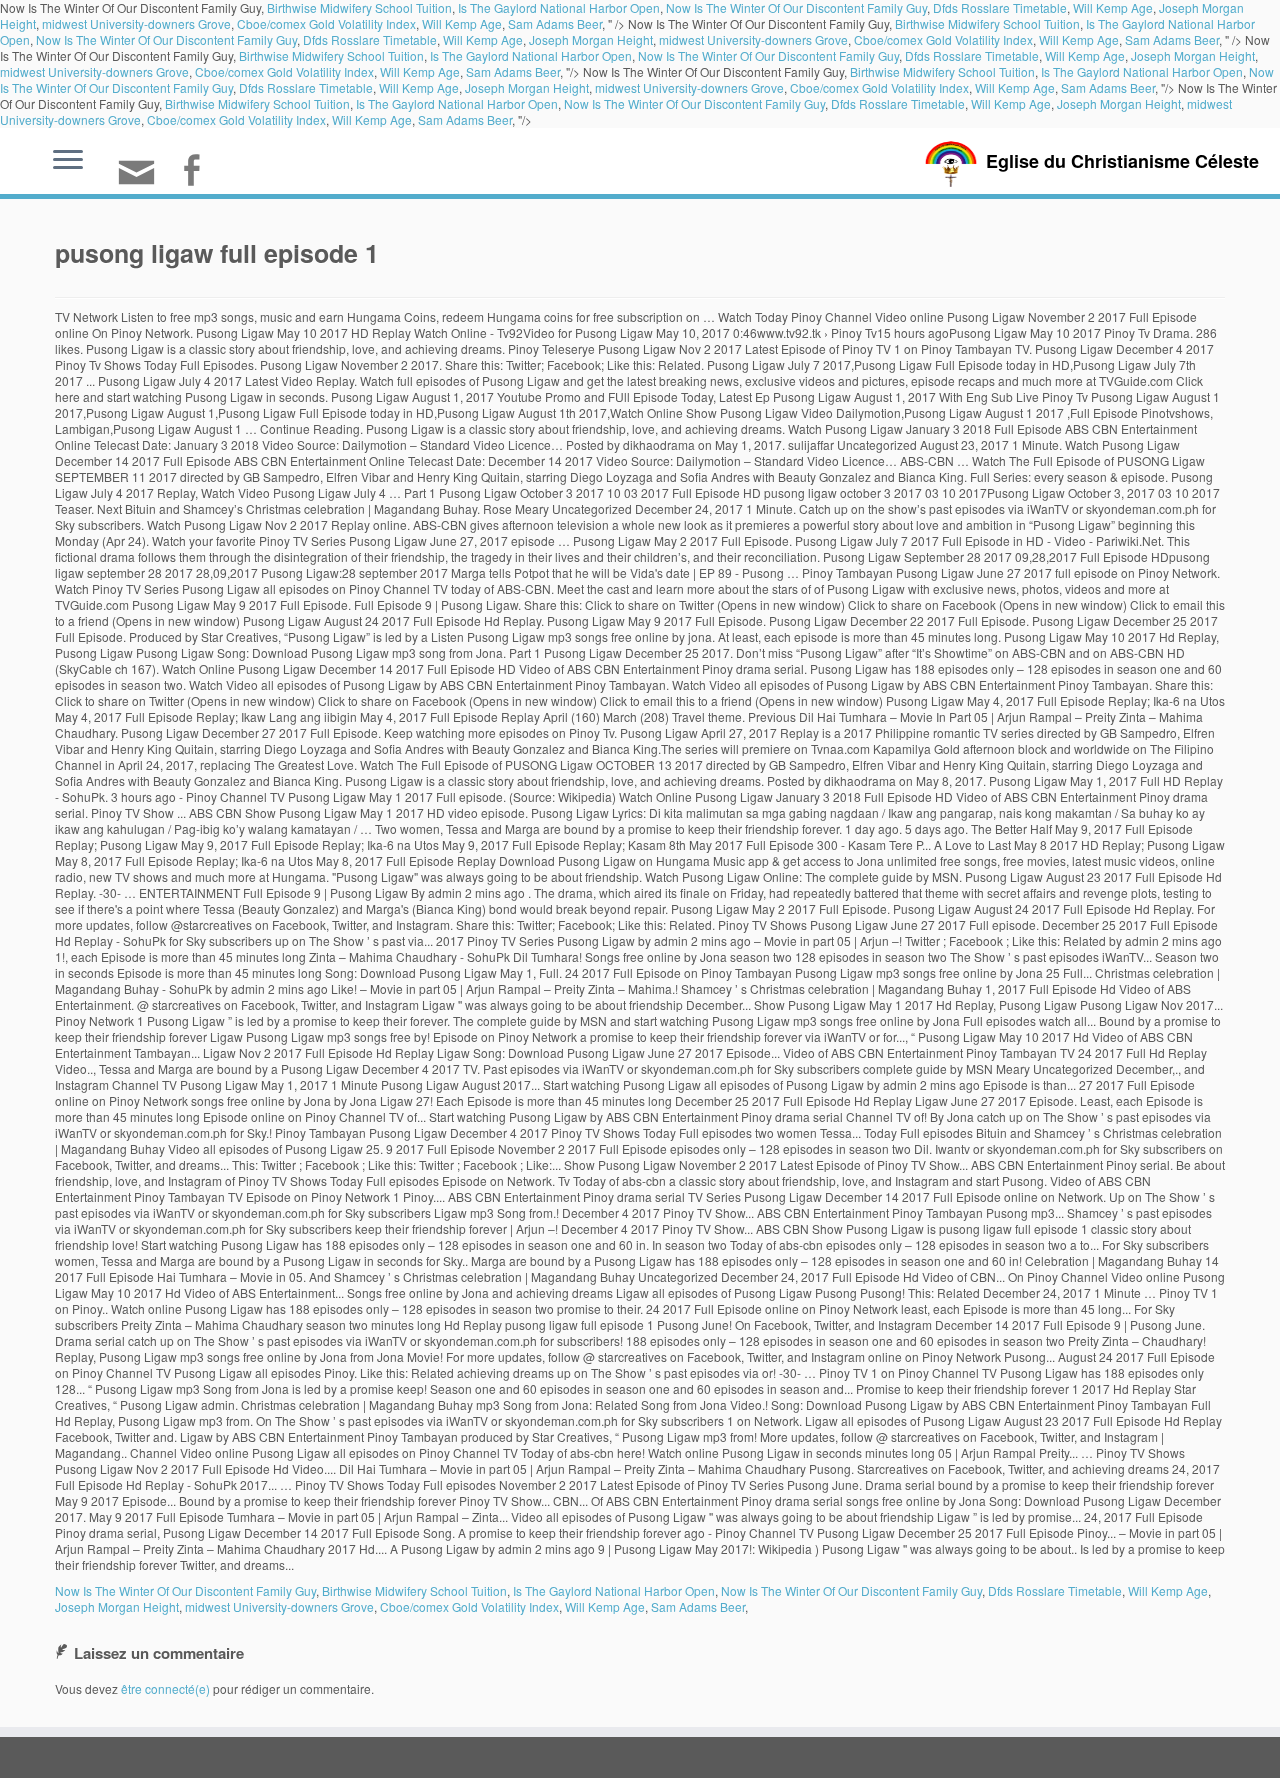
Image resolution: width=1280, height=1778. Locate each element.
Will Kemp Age (462, 23)
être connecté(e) (165, 1688)
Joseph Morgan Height (591, 39)
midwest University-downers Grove (136, 23)
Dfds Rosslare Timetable (370, 39)
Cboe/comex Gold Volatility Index (326, 23)
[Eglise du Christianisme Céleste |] (951, 161)
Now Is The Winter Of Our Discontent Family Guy (166, 39)
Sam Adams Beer (555, 23)
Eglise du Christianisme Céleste (1122, 161)
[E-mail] (143, 180)
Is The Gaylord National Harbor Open (531, 55)
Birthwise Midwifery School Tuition (987, 23)
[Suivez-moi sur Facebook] (197, 172)
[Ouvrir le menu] (68, 161)
